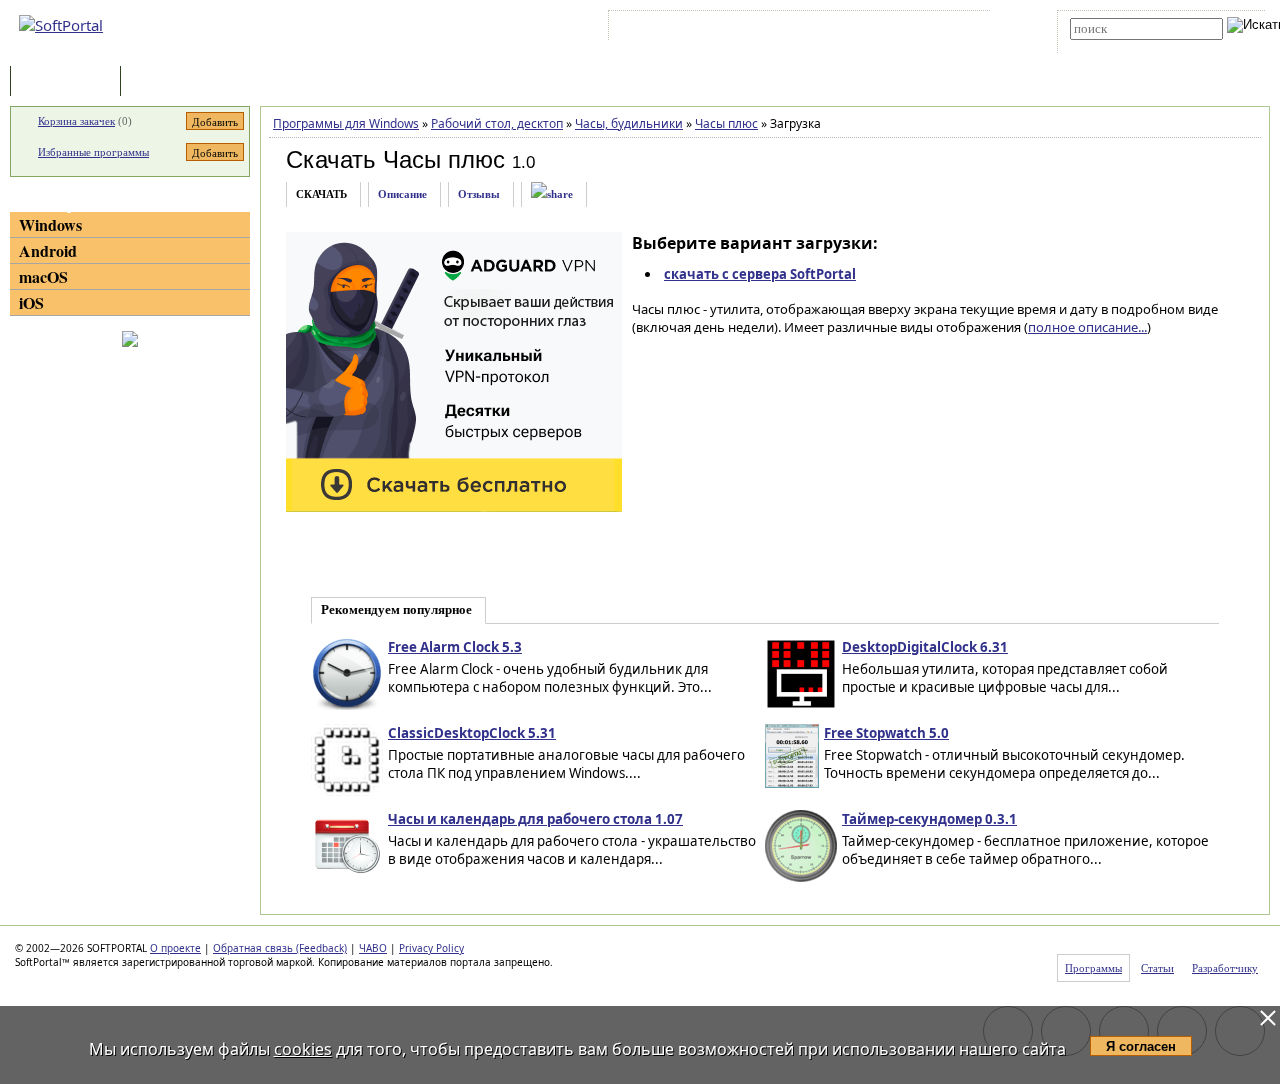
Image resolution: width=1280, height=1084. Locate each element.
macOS (43, 276)
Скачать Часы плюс (395, 159)
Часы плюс (726, 123)
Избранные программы (93, 152)
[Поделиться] (552, 194)
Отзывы (479, 194)
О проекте (175, 948)
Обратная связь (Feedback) (280, 948)
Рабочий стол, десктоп (497, 123)
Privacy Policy (431, 948)
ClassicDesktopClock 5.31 (472, 733)
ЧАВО (373, 948)
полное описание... (1087, 327)
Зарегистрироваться (786, 29)
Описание (402, 194)
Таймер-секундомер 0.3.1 (929, 819)
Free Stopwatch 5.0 (886, 733)
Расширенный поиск (1125, 46)
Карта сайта (889, 29)
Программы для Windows (346, 123)
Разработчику (1225, 968)
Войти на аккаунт (673, 29)
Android (48, 250)
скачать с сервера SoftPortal (760, 274)
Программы (70, 82)
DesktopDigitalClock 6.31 (925, 647)
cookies (303, 1049)
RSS (950, 29)
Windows (50, 224)
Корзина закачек (76, 121)
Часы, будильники (629, 123)
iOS (31, 302)
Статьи (169, 82)
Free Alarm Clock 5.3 (455, 647)
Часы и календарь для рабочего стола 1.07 (535, 819)
